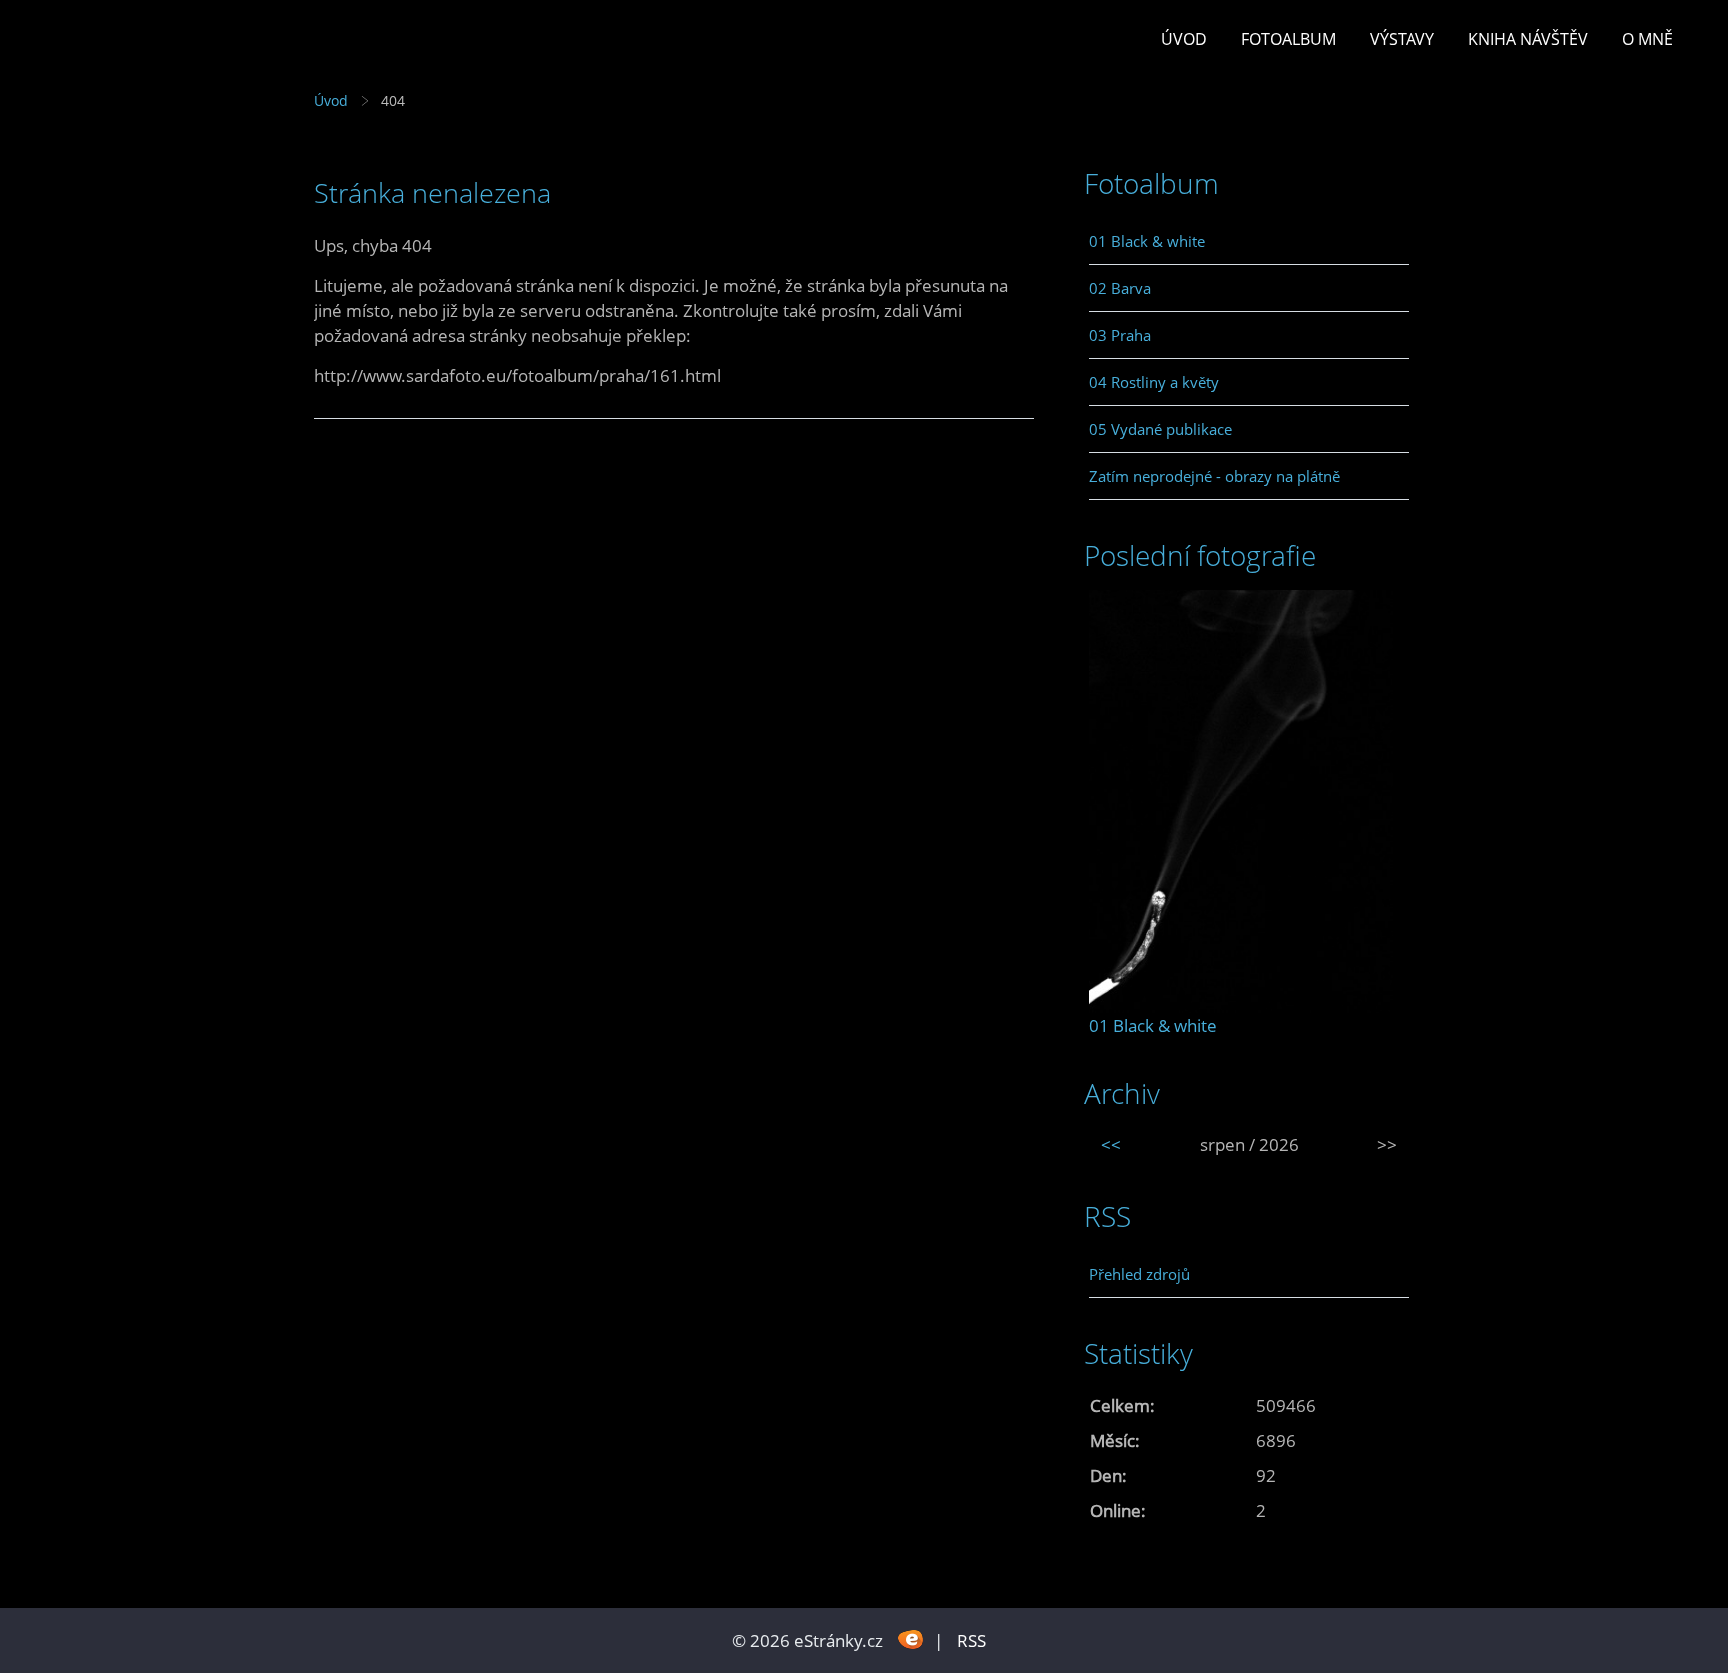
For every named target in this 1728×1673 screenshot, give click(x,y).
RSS (971, 1640)
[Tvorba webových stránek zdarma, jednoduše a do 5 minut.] (910, 1638)
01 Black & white (1147, 241)
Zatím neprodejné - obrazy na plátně (1214, 476)
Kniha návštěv (1528, 39)
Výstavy (1402, 39)
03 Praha (1120, 335)
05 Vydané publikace (1160, 429)
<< (1111, 1144)
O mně (1647, 39)
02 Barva (1120, 288)
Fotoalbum (1288, 39)
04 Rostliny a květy (1154, 382)
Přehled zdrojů (1139, 1274)
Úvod (1184, 39)
